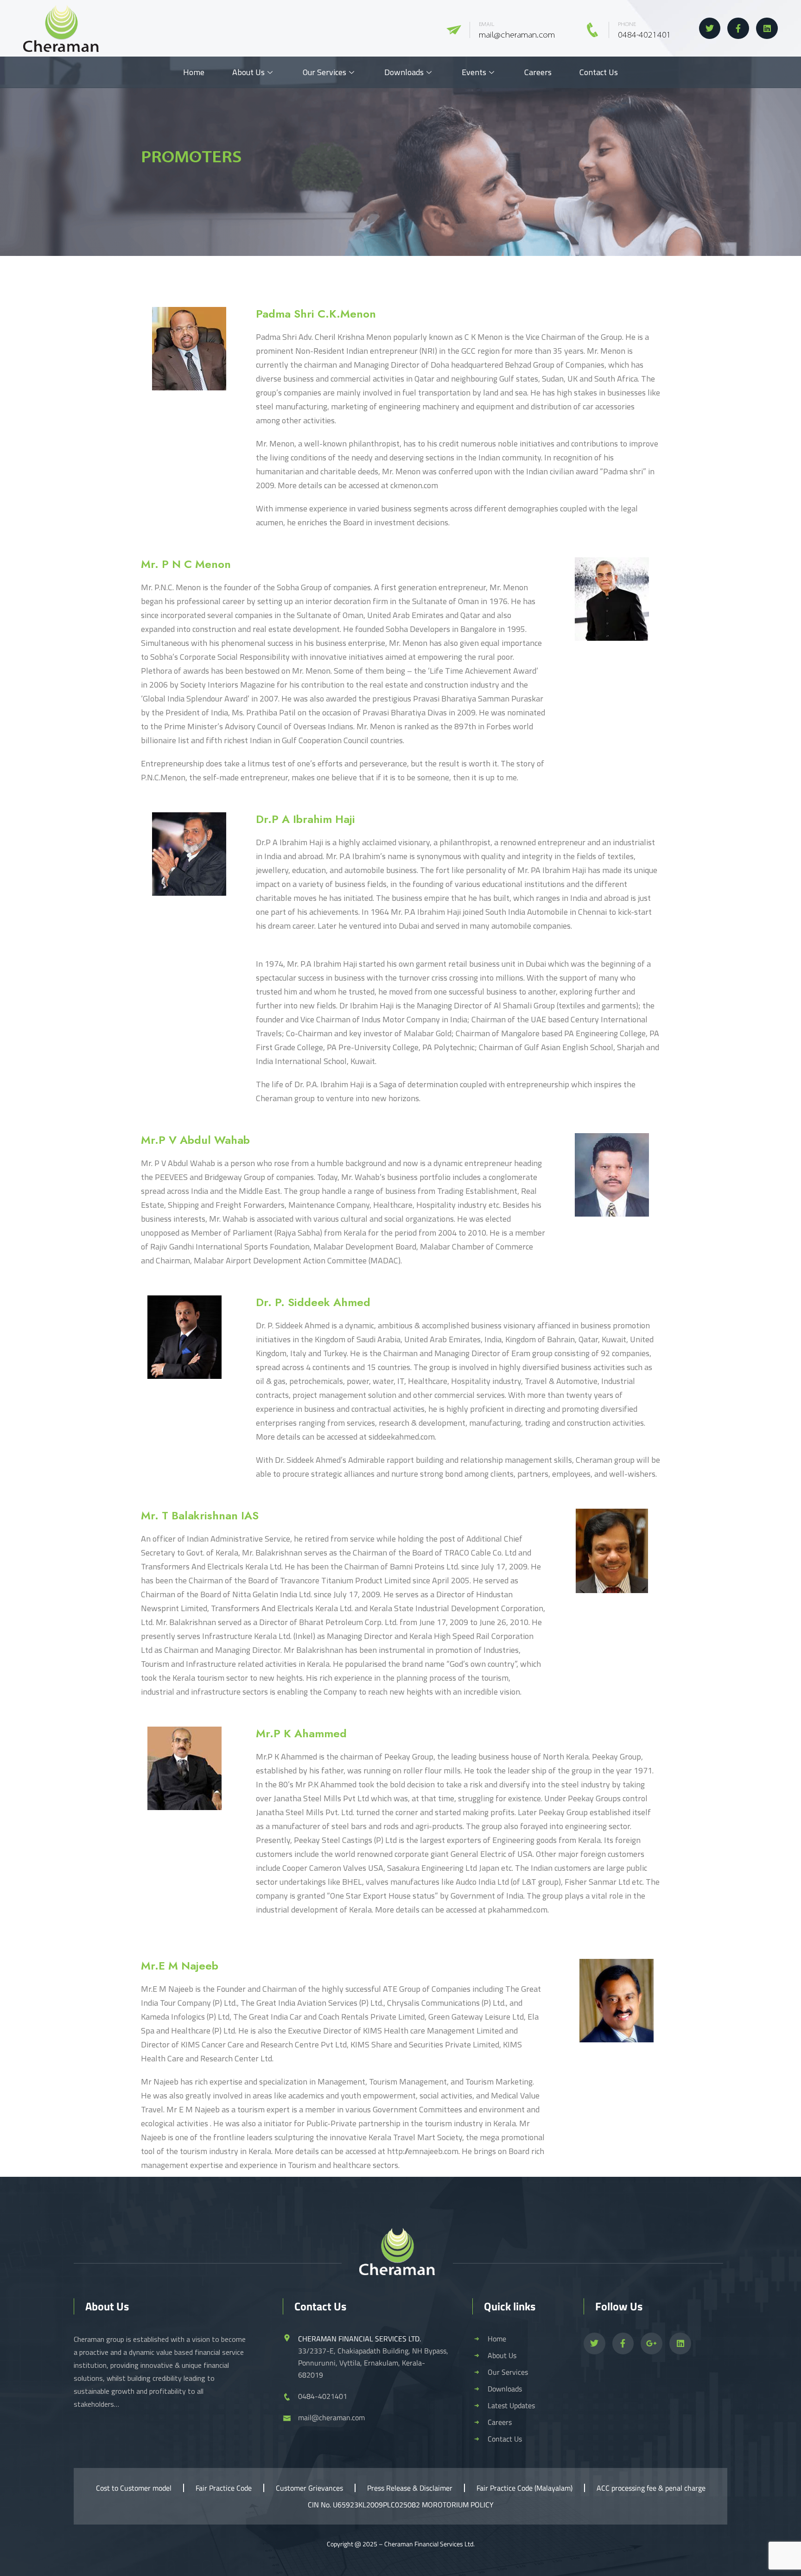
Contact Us (599, 72)
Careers (538, 72)
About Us (248, 72)
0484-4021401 (645, 35)
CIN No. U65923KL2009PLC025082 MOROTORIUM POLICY (401, 2505)
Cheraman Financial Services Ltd (429, 2544)
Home (194, 72)
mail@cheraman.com (517, 35)
